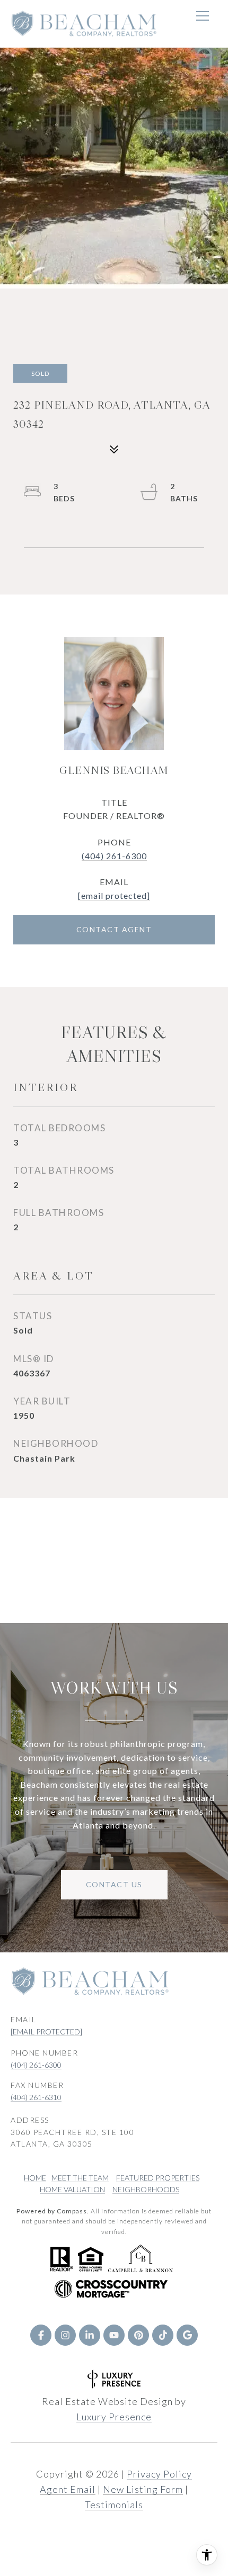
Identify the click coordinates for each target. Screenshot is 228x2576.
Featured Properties (158, 2178)
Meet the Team (80, 2178)
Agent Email (68, 2489)
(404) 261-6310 (36, 2097)
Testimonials (114, 2505)
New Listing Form (143, 2489)
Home (35, 2178)
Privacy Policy (159, 2474)
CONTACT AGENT (114, 929)
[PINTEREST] (138, 2335)
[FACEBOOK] (41, 2335)
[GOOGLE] (187, 2335)
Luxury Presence (114, 2417)
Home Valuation (72, 2189)
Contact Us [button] (114, 1884)
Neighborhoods (146, 2189)
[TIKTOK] (163, 2335)
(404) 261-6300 (114, 856)
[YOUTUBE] (114, 2335)
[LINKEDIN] (90, 2335)
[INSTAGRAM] (65, 2335)
